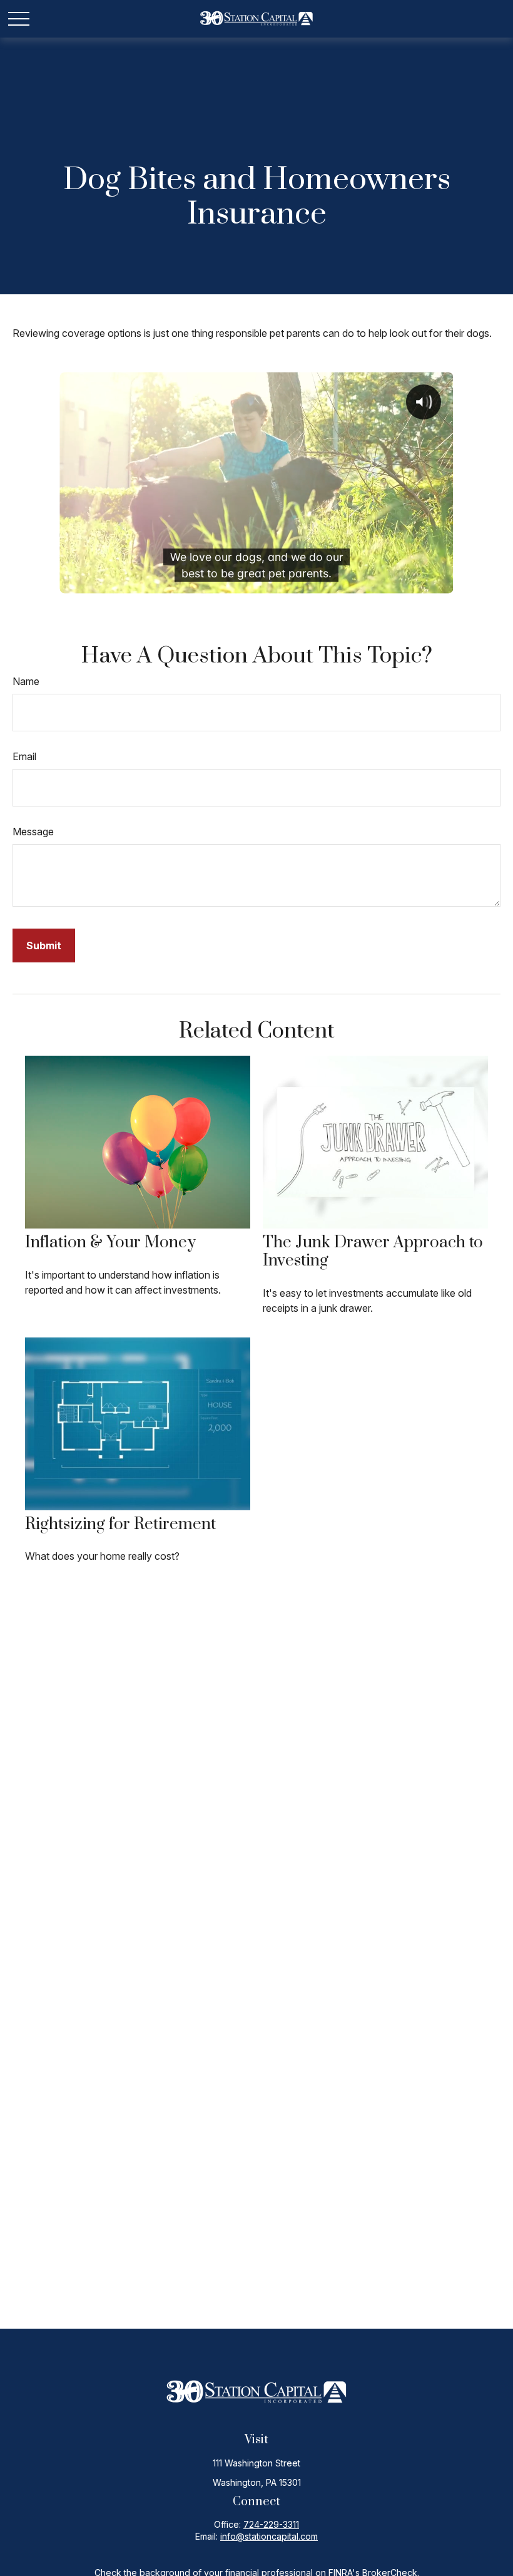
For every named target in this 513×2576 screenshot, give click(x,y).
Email (24, 756)
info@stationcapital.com (269, 2536)
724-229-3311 (271, 2524)
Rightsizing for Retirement (120, 1524)
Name (26, 681)
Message (33, 832)
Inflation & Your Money (110, 1243)
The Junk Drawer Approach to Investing (373, 1252)
